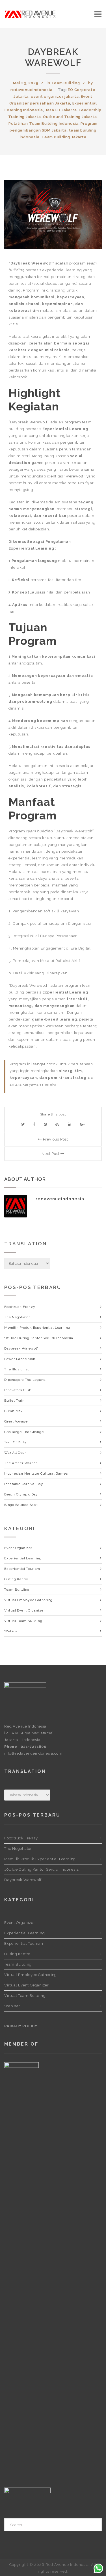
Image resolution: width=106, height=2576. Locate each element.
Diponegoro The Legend (25, 1380)
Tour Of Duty (15, 1442)
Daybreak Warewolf (53, 57)
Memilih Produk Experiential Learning (37, 1328)
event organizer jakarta (55, 96)
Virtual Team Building (23, 1621)
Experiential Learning (23, 1558)
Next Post (51, 1154)
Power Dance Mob (20, 1359)
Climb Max (13, 1411)
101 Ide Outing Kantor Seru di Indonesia (39, 1338)
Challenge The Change (24, 1432)
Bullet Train (14, 1401)
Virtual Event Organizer (25, 1610)
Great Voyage (16, 1421)
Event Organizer (18, 1548)
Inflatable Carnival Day (24, 1484)
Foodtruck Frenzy (20, 1307)
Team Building (66, 83)
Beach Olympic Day (21, 1494)
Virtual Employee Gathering (28, 1600)
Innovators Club (18, 1390)
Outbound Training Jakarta (70, 117)
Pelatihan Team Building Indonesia (44, 124)
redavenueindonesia (31, 90)
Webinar (11, 1631)
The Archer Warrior (21, 1463)
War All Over (15, 1453)
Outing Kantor (16, 1579)
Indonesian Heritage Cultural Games (36, 1473)
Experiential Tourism (22, 1569)
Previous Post (55, 1139)
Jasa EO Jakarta (61, 110)
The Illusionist (17, 1369)
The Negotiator (17, 1317)
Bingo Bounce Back (21, 1505)
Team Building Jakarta (64, 137)
